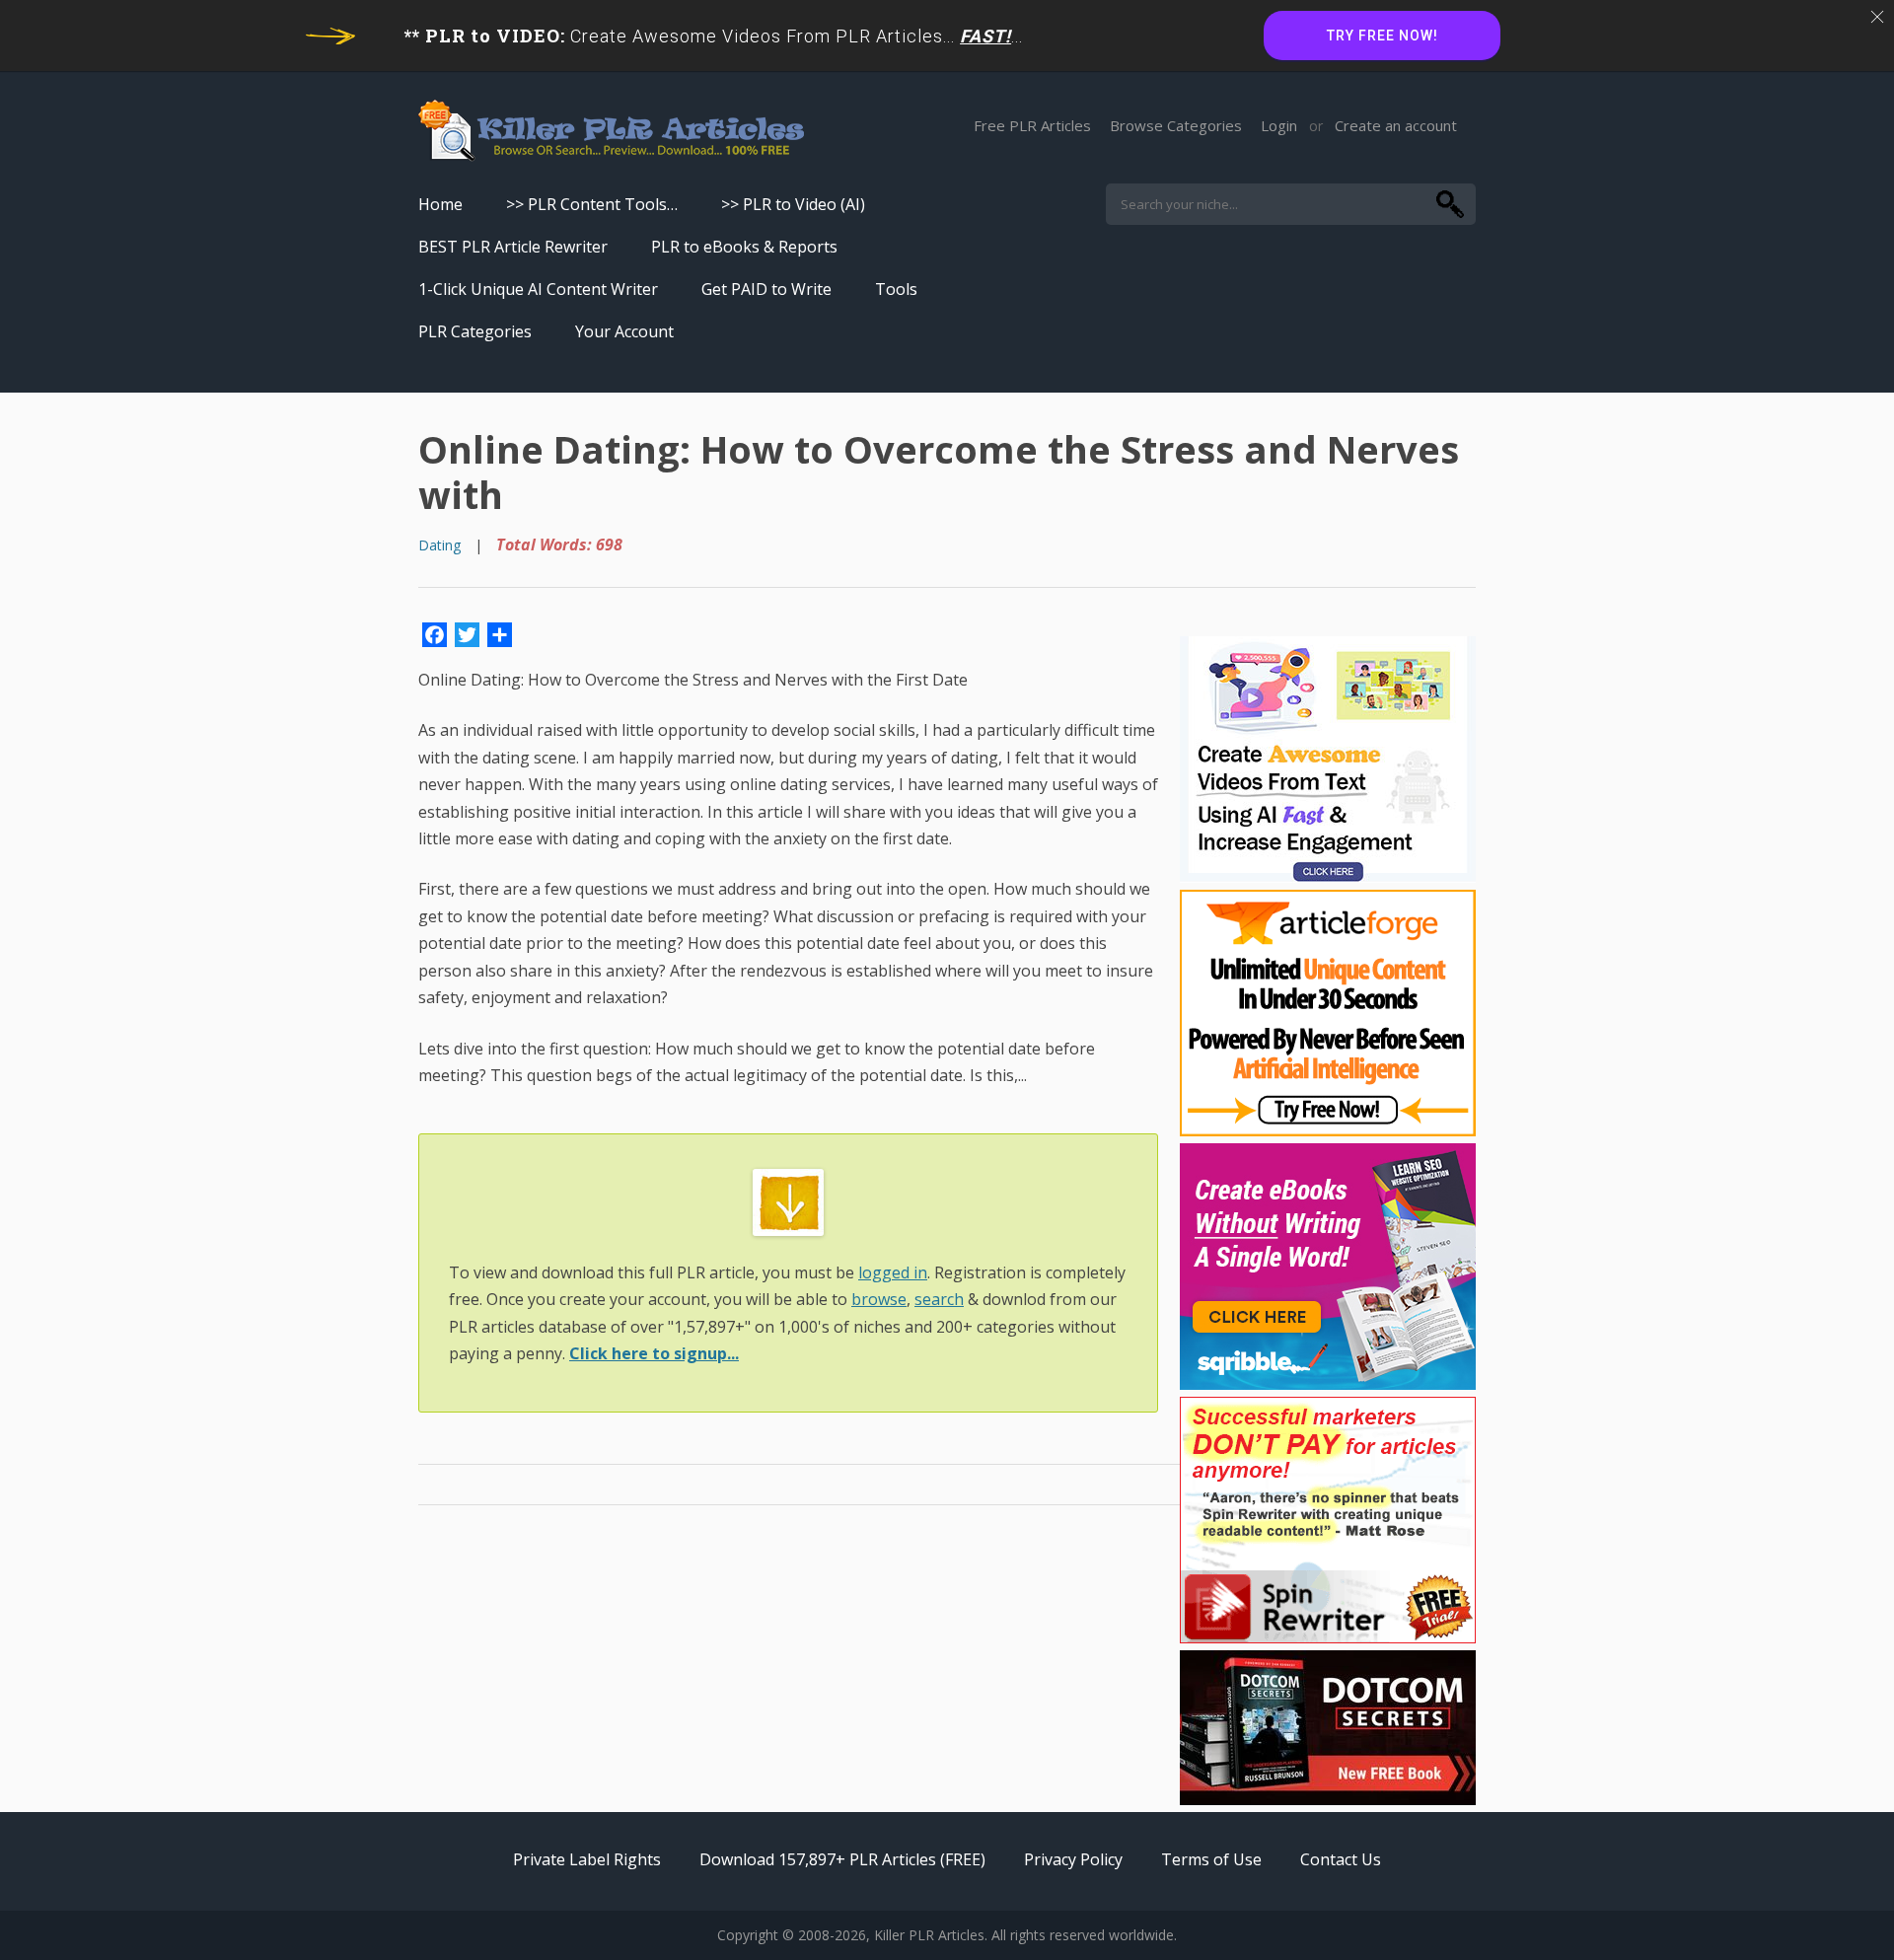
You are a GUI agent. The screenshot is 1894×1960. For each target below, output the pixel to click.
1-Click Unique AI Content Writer (538, 289)
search (939, 1299)
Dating (439, 545)
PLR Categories (475, 331)
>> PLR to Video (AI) (793, 204)
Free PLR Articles (1032, 125)
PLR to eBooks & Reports (744, 247)
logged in (893, 1272)
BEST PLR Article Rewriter (513, 247)
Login (1279, 125)
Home (440, 204)
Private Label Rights (587, 1859)
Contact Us (1341, 1859)
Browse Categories (1176, 125)
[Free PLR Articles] (611, 132)
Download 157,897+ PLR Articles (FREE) (842, 1859)
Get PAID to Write (766, 289)
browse (879, 1299)
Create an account (1396, 125)
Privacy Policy (1073, 1859)
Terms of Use (1211, 1859)
